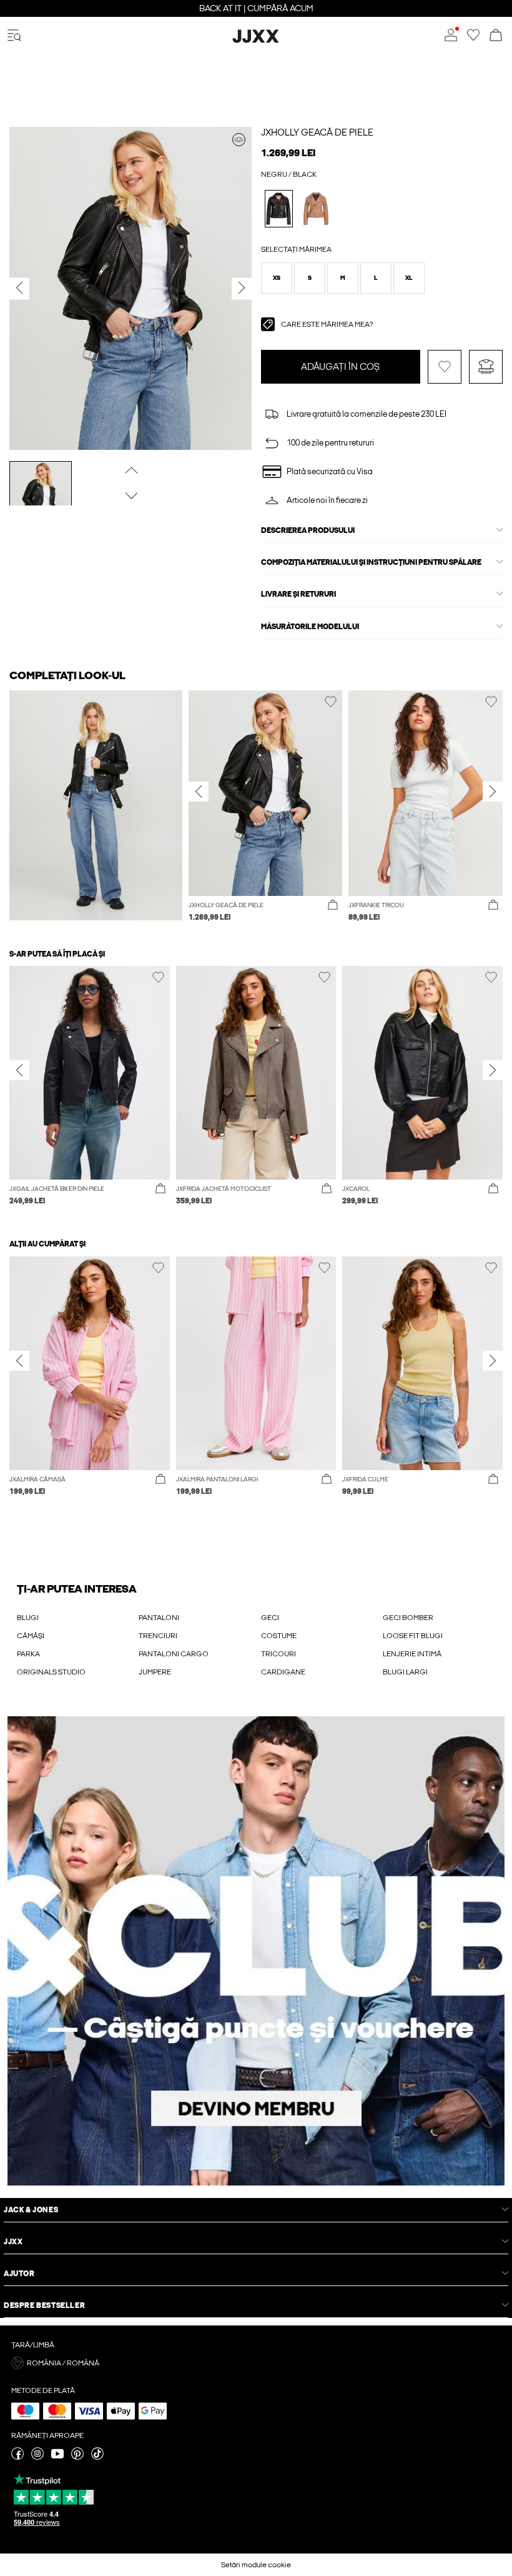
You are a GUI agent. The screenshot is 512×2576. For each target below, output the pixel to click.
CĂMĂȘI (31, 1636)
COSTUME (279, 1636)
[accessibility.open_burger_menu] (14, 36)
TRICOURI (278, 1654)
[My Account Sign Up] (256, 1951)
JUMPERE (155, 1672)
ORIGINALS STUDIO (51, 1672)
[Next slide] (493, 792)
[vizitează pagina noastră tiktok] (97, 2457)
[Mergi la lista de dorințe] (473, 39)
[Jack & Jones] (256, 41)
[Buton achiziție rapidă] (333, 905)
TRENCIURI (158, 1636)
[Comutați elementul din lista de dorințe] (445, 367)
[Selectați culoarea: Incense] (316, 208)
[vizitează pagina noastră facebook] (17, 2457)
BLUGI (28, 1618)
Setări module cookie (256, 2565)
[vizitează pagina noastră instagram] (37, 2457)
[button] (277, 278)
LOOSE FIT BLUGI (413, 1636)
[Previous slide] (199, 792)
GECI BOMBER (408, 1618)
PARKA (28, 1654)
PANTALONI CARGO (174, 1654)
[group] (266, 814)
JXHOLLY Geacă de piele (317, 132)
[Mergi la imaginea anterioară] (130, 470)
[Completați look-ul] (239, 140)
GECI (270, 1618)
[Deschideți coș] (496, 36)
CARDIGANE (283, 1672)
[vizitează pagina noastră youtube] (57, 2457)
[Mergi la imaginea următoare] (130, 496)
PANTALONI (159, 1618)
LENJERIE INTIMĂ (412, 1654)
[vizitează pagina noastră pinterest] (77, 2457)
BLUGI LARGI (405, 1672)
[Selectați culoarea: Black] (279, 208)
